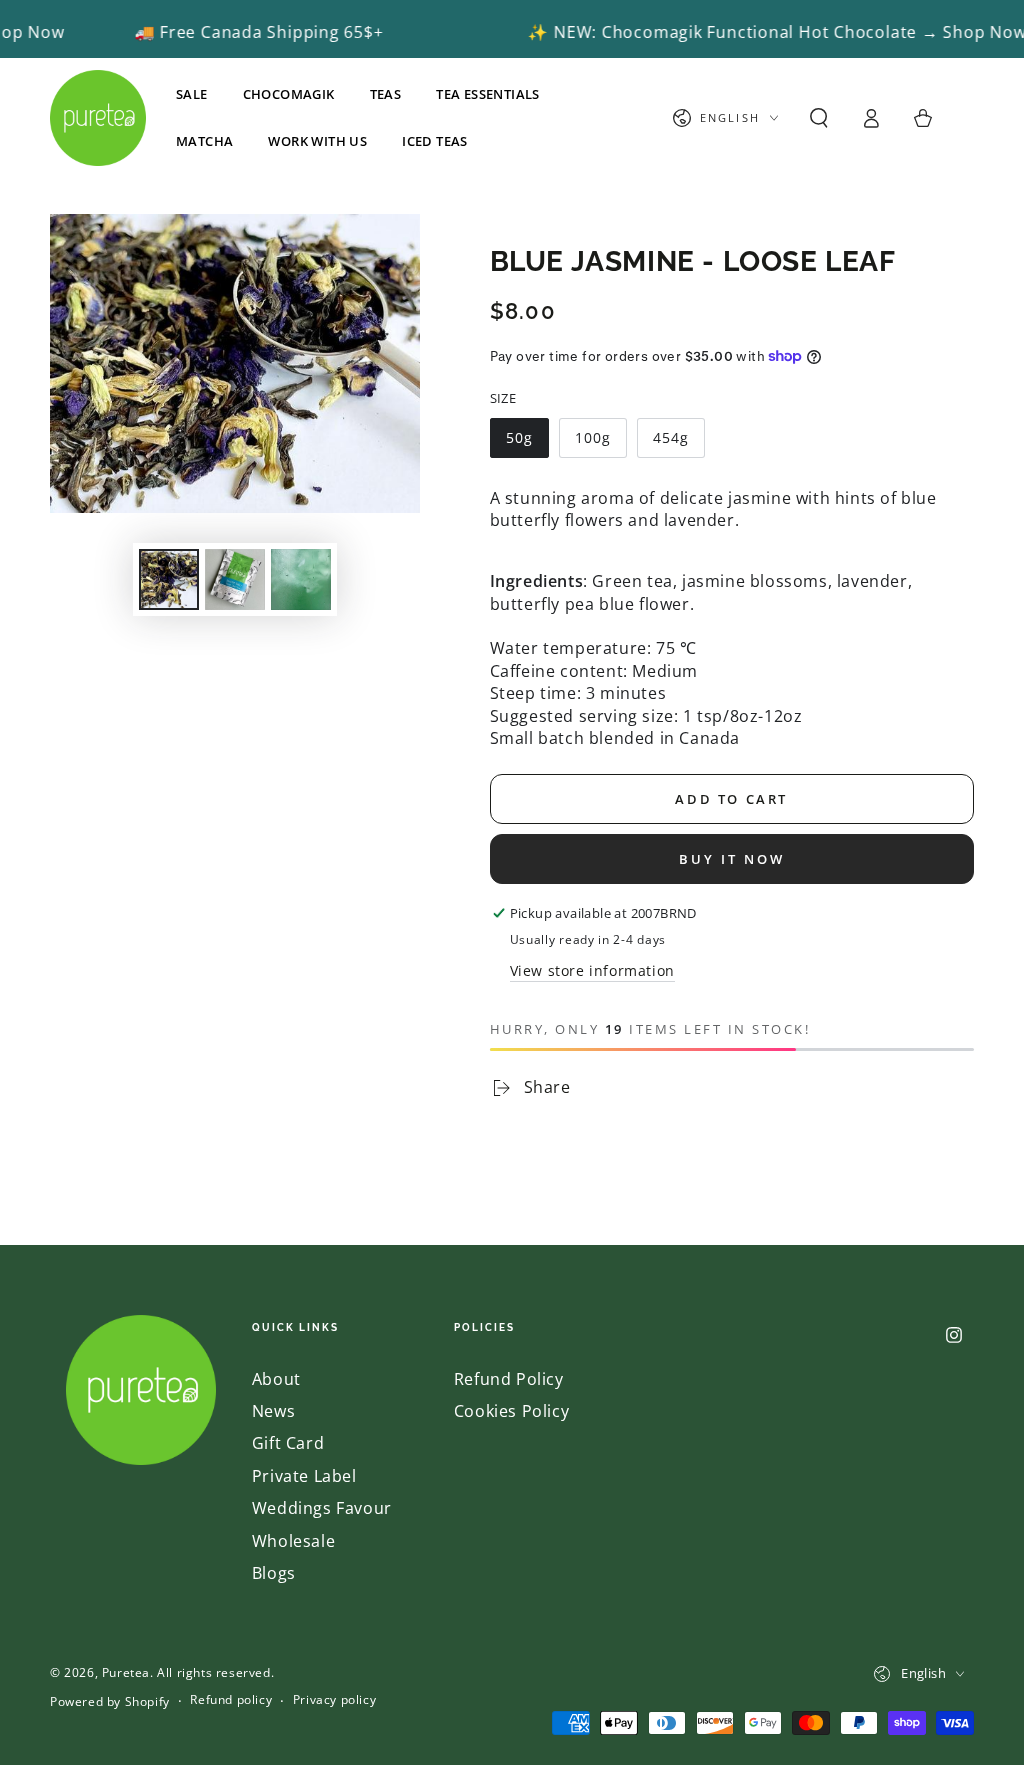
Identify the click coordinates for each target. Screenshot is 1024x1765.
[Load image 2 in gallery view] (235, 579)
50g (519, 437)
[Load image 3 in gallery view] (301, 579)
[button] (819, 118)
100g (593, 437)
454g (671, 437)
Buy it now (732, 859)
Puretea (126, 1672)
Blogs (274, 1573)
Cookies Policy (511, 1411)
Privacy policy (334, 1700)
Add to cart (731, 799)
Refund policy (231, 1700)
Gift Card (288, 1443)
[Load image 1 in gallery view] (169, 579)
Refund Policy (509, 1379)
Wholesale (293, 1541)
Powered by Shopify (110, 1702)
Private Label (304, 1476)
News (273, 1411)
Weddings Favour (322, 1508)
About (276, 1379)
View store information (592, 970)
